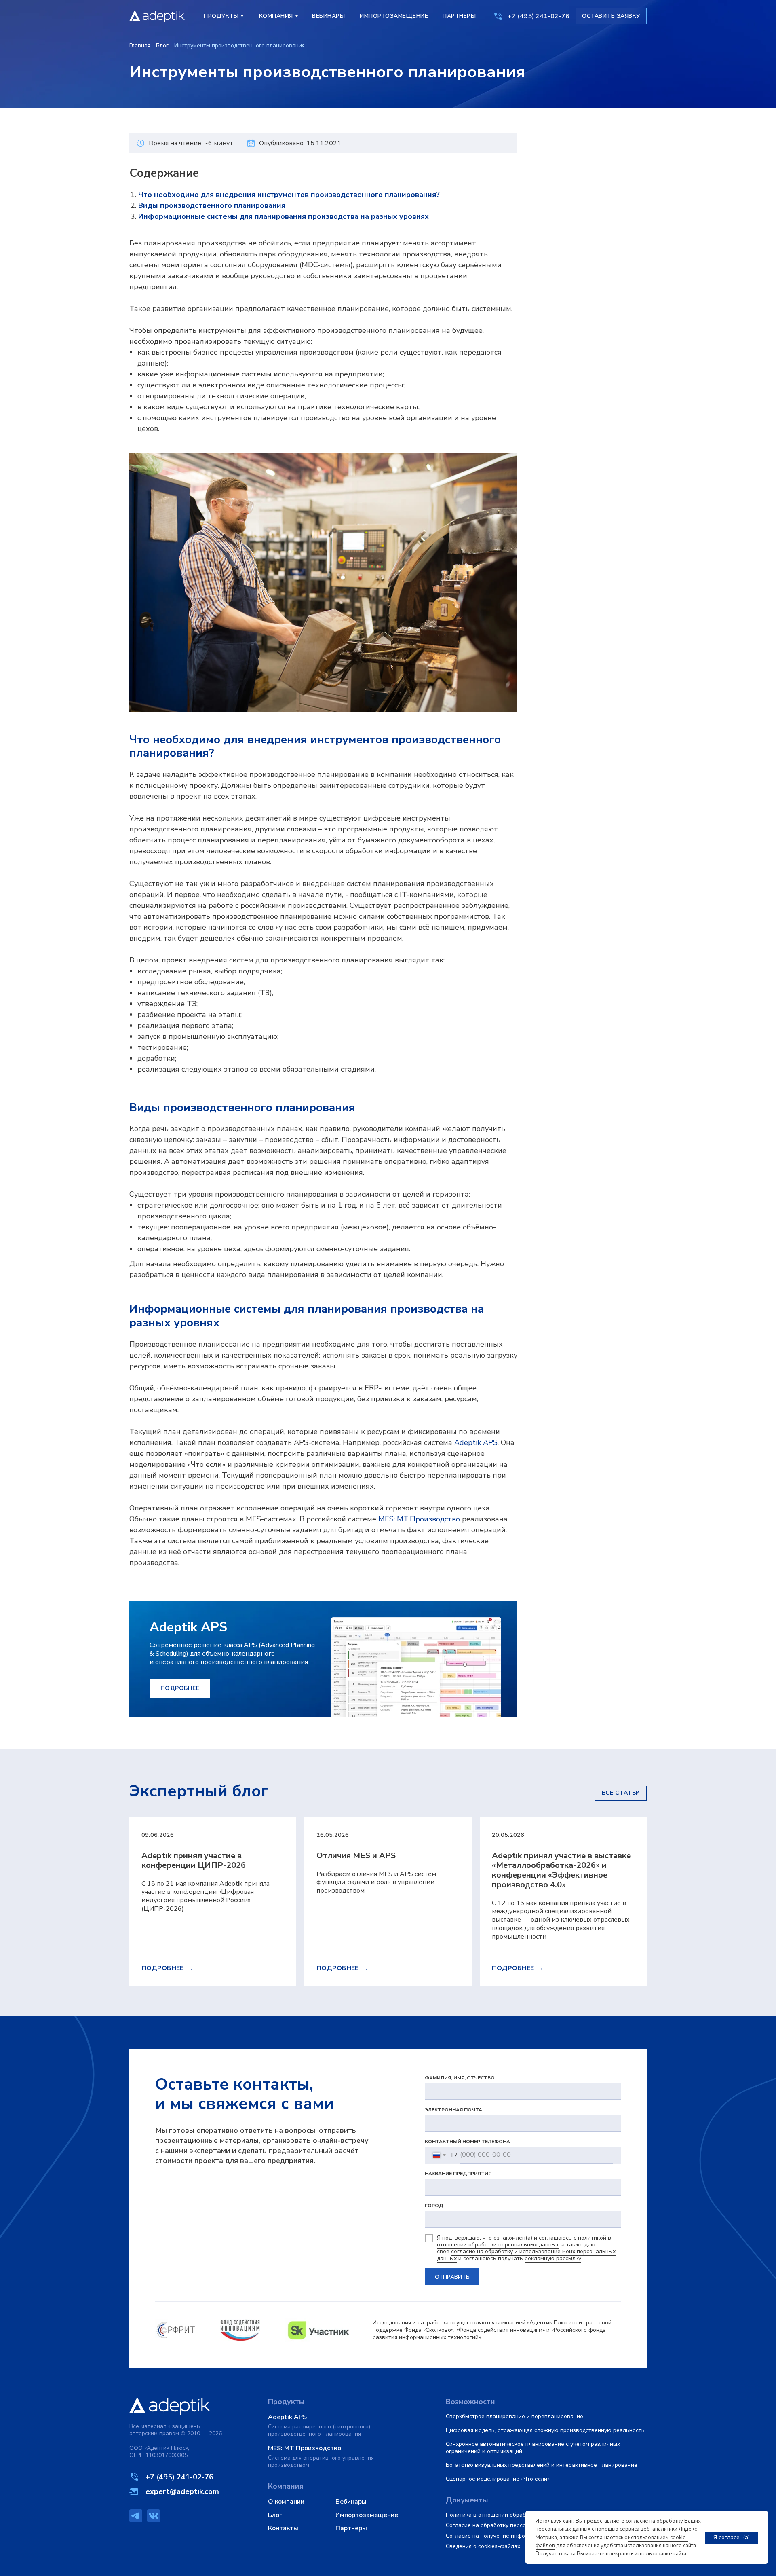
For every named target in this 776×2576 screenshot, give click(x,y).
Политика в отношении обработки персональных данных (523, 2515)
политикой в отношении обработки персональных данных (524, 2241)
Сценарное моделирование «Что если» (498, 2479)
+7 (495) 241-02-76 (539, 16)
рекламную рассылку (553, 2258)
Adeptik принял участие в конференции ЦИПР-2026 (194, 1860)
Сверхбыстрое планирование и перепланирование (515, 2416)
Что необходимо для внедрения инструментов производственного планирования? (289, 195)
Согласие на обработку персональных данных (508, 2525)
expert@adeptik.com (182, 2491)
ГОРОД (434, 2206)
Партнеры (351, 2528)
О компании (286, 2502)
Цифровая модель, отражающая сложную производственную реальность (545, 2430)
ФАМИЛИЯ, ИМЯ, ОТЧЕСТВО (460, 2078)
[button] (611, 16)
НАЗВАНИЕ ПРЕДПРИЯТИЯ (458, 2174)
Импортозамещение (367, 2515)
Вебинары (351, 2502)
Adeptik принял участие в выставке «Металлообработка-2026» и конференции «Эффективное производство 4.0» (561, 1870)
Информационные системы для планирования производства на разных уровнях (284, 216)
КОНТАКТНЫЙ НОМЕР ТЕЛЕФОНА (467, 2142)
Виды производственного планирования (212, 205)
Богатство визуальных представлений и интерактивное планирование (542, 2465)
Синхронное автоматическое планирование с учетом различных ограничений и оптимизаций (533, 2448)
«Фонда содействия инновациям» (501, 2330)
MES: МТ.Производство (419, 1519)
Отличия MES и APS (356, 1856)
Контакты (283, 2528)
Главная (140, 45)
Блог (162, 45)
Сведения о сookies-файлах (483, 2546)
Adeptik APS (476, 1442)
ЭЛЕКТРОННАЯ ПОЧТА (453, 2110)
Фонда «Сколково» (429, 2330)
